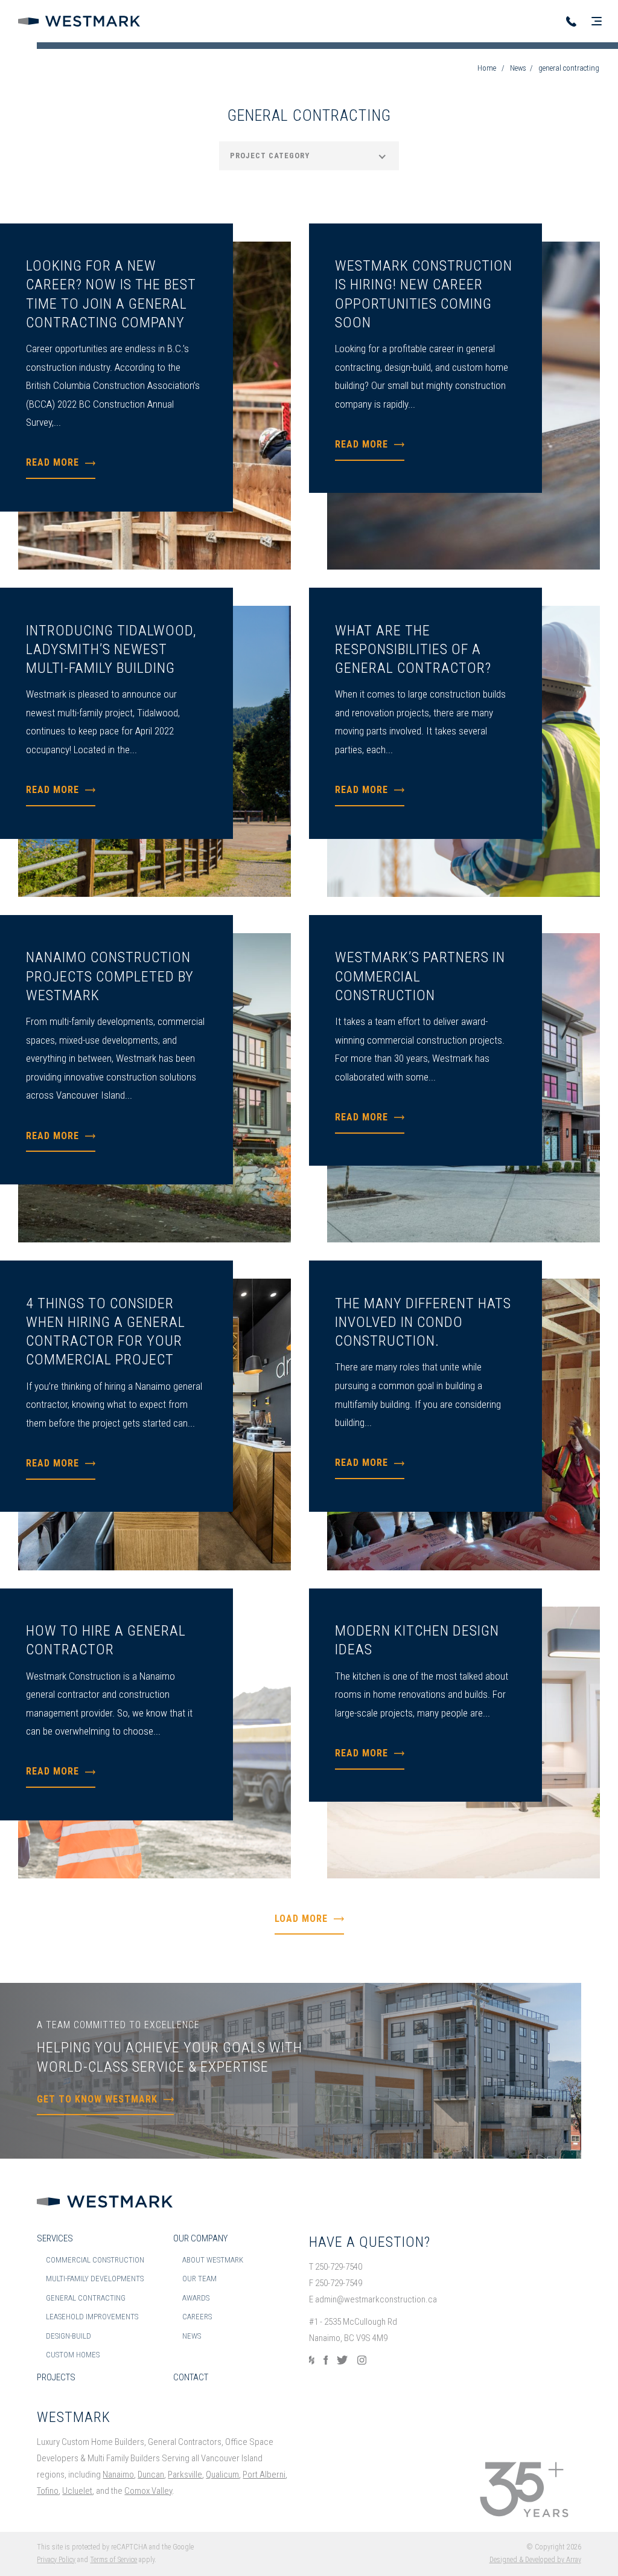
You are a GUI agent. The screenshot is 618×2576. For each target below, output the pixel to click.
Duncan (151, 2475)
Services (55, 2238)
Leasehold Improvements (92, 2317)
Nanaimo (118, 2475)
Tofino (48, 2491)
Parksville (185, 2475)
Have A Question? (370, 2242)
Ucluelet (77, 2491)
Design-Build (68, 2336)
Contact (191, 2377)
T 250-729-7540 (336, 2267)
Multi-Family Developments (95, 2279)
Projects (56, 2377)
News (518, 68)
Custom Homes (73, 2355)
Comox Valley (148, 2491)
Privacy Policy (56, 2560)
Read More (53, 462)
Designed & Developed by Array (535, 2560)
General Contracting (86, 2298)
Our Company (200, 2238)
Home (487, 68)
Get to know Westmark (97, 2099)
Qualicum (222, 2475)
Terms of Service (113, 2560)
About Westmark (213, 2260)
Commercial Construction (95, 2260)
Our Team (199, 2279)
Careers (197, 2317)
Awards (196, 2298)
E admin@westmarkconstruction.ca (373, 2299)
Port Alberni (264, 2475)
